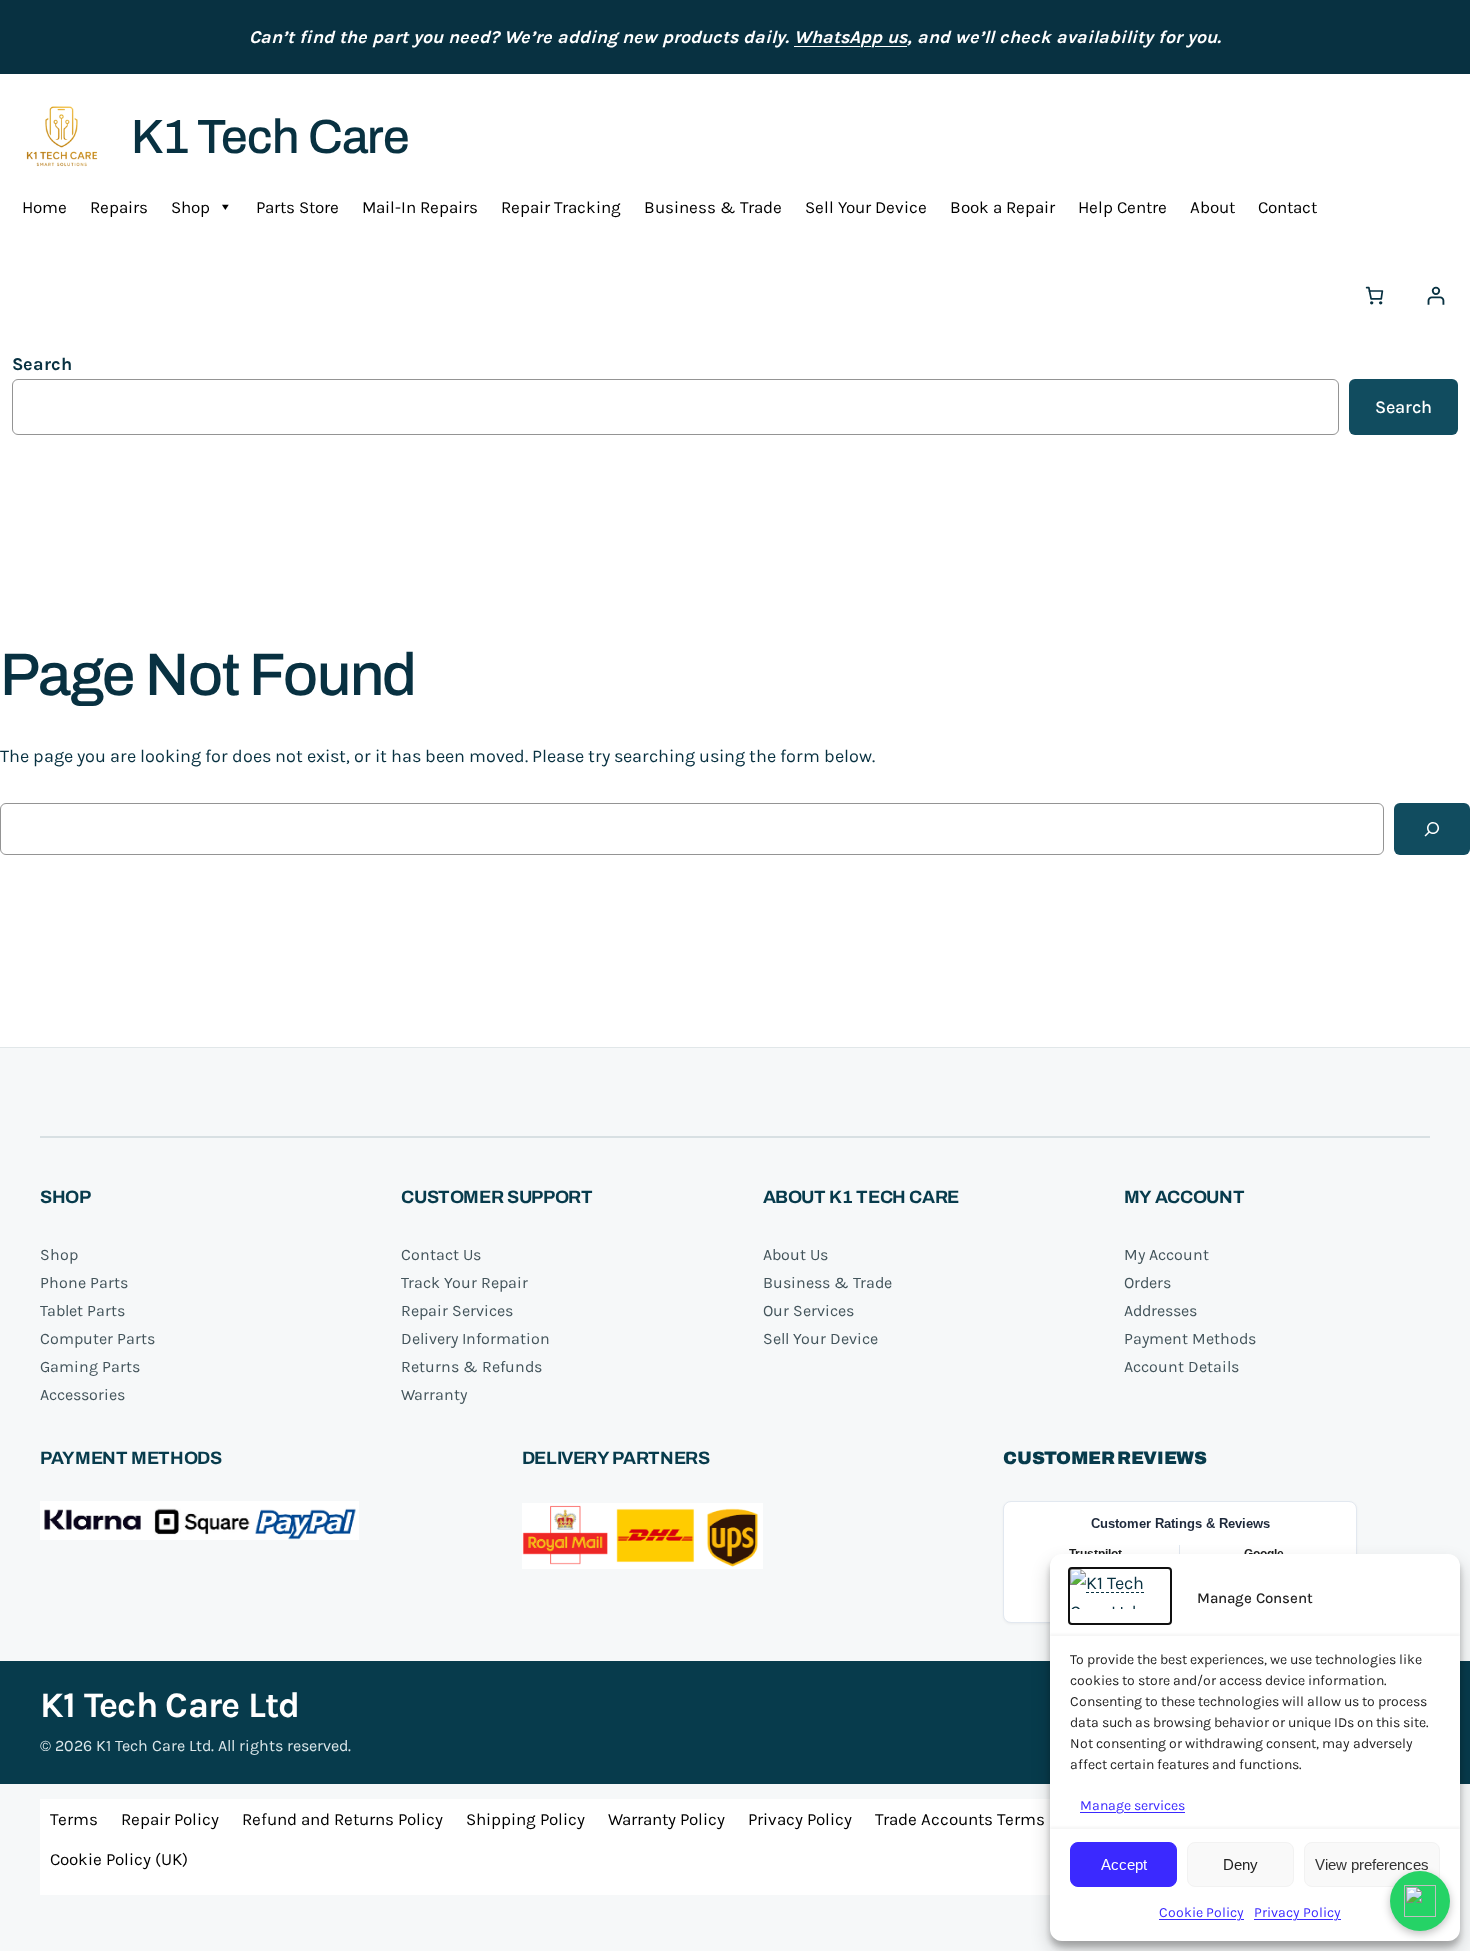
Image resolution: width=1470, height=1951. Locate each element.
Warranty (434, 1394)
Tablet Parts (82, 1310)
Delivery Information (475, 1338)
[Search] (1432, 829)
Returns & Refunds (471, 1366)
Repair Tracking (561, 207)
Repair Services (457, 1310)
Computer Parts (97, 1338)
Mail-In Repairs (420, 207)
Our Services (808, 1310)
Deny (1240, 1864)
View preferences (1372, 1864)
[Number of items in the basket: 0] (1374, 295)
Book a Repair (1002, 207)
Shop (190, 207)
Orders (1147, 1282)
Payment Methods (1190, 1338)
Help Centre (1122, 207)
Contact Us (441, 1254)
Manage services (1132, 1805)
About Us (795, 1254)
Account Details (1181, 1366)
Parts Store (297, 207)
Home (44, 207)
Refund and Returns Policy (342, 1819)
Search (42, 364)
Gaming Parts (90, 1366)
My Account (1166, 1254)
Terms (74, 1819)
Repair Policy (170, 1819)
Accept (1124, 1864)
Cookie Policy (1201, 1912)
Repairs (119, 207)
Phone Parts (84, 1282)
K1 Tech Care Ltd (169, 1705)
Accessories (82, 1394)
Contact (1287, 207)
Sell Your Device (866, 207)
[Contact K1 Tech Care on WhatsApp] (1420, 1901)
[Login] (1435, 295)
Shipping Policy (525, 1819)
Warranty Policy (666, 1819)
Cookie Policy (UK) (119, 1859)
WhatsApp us (850, 37)
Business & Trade (713, 207)
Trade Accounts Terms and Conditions (1020, 1819)
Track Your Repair (464, 1282)
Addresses (1160, 1310)
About (1212, 207)
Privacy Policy (1297, 1912)
